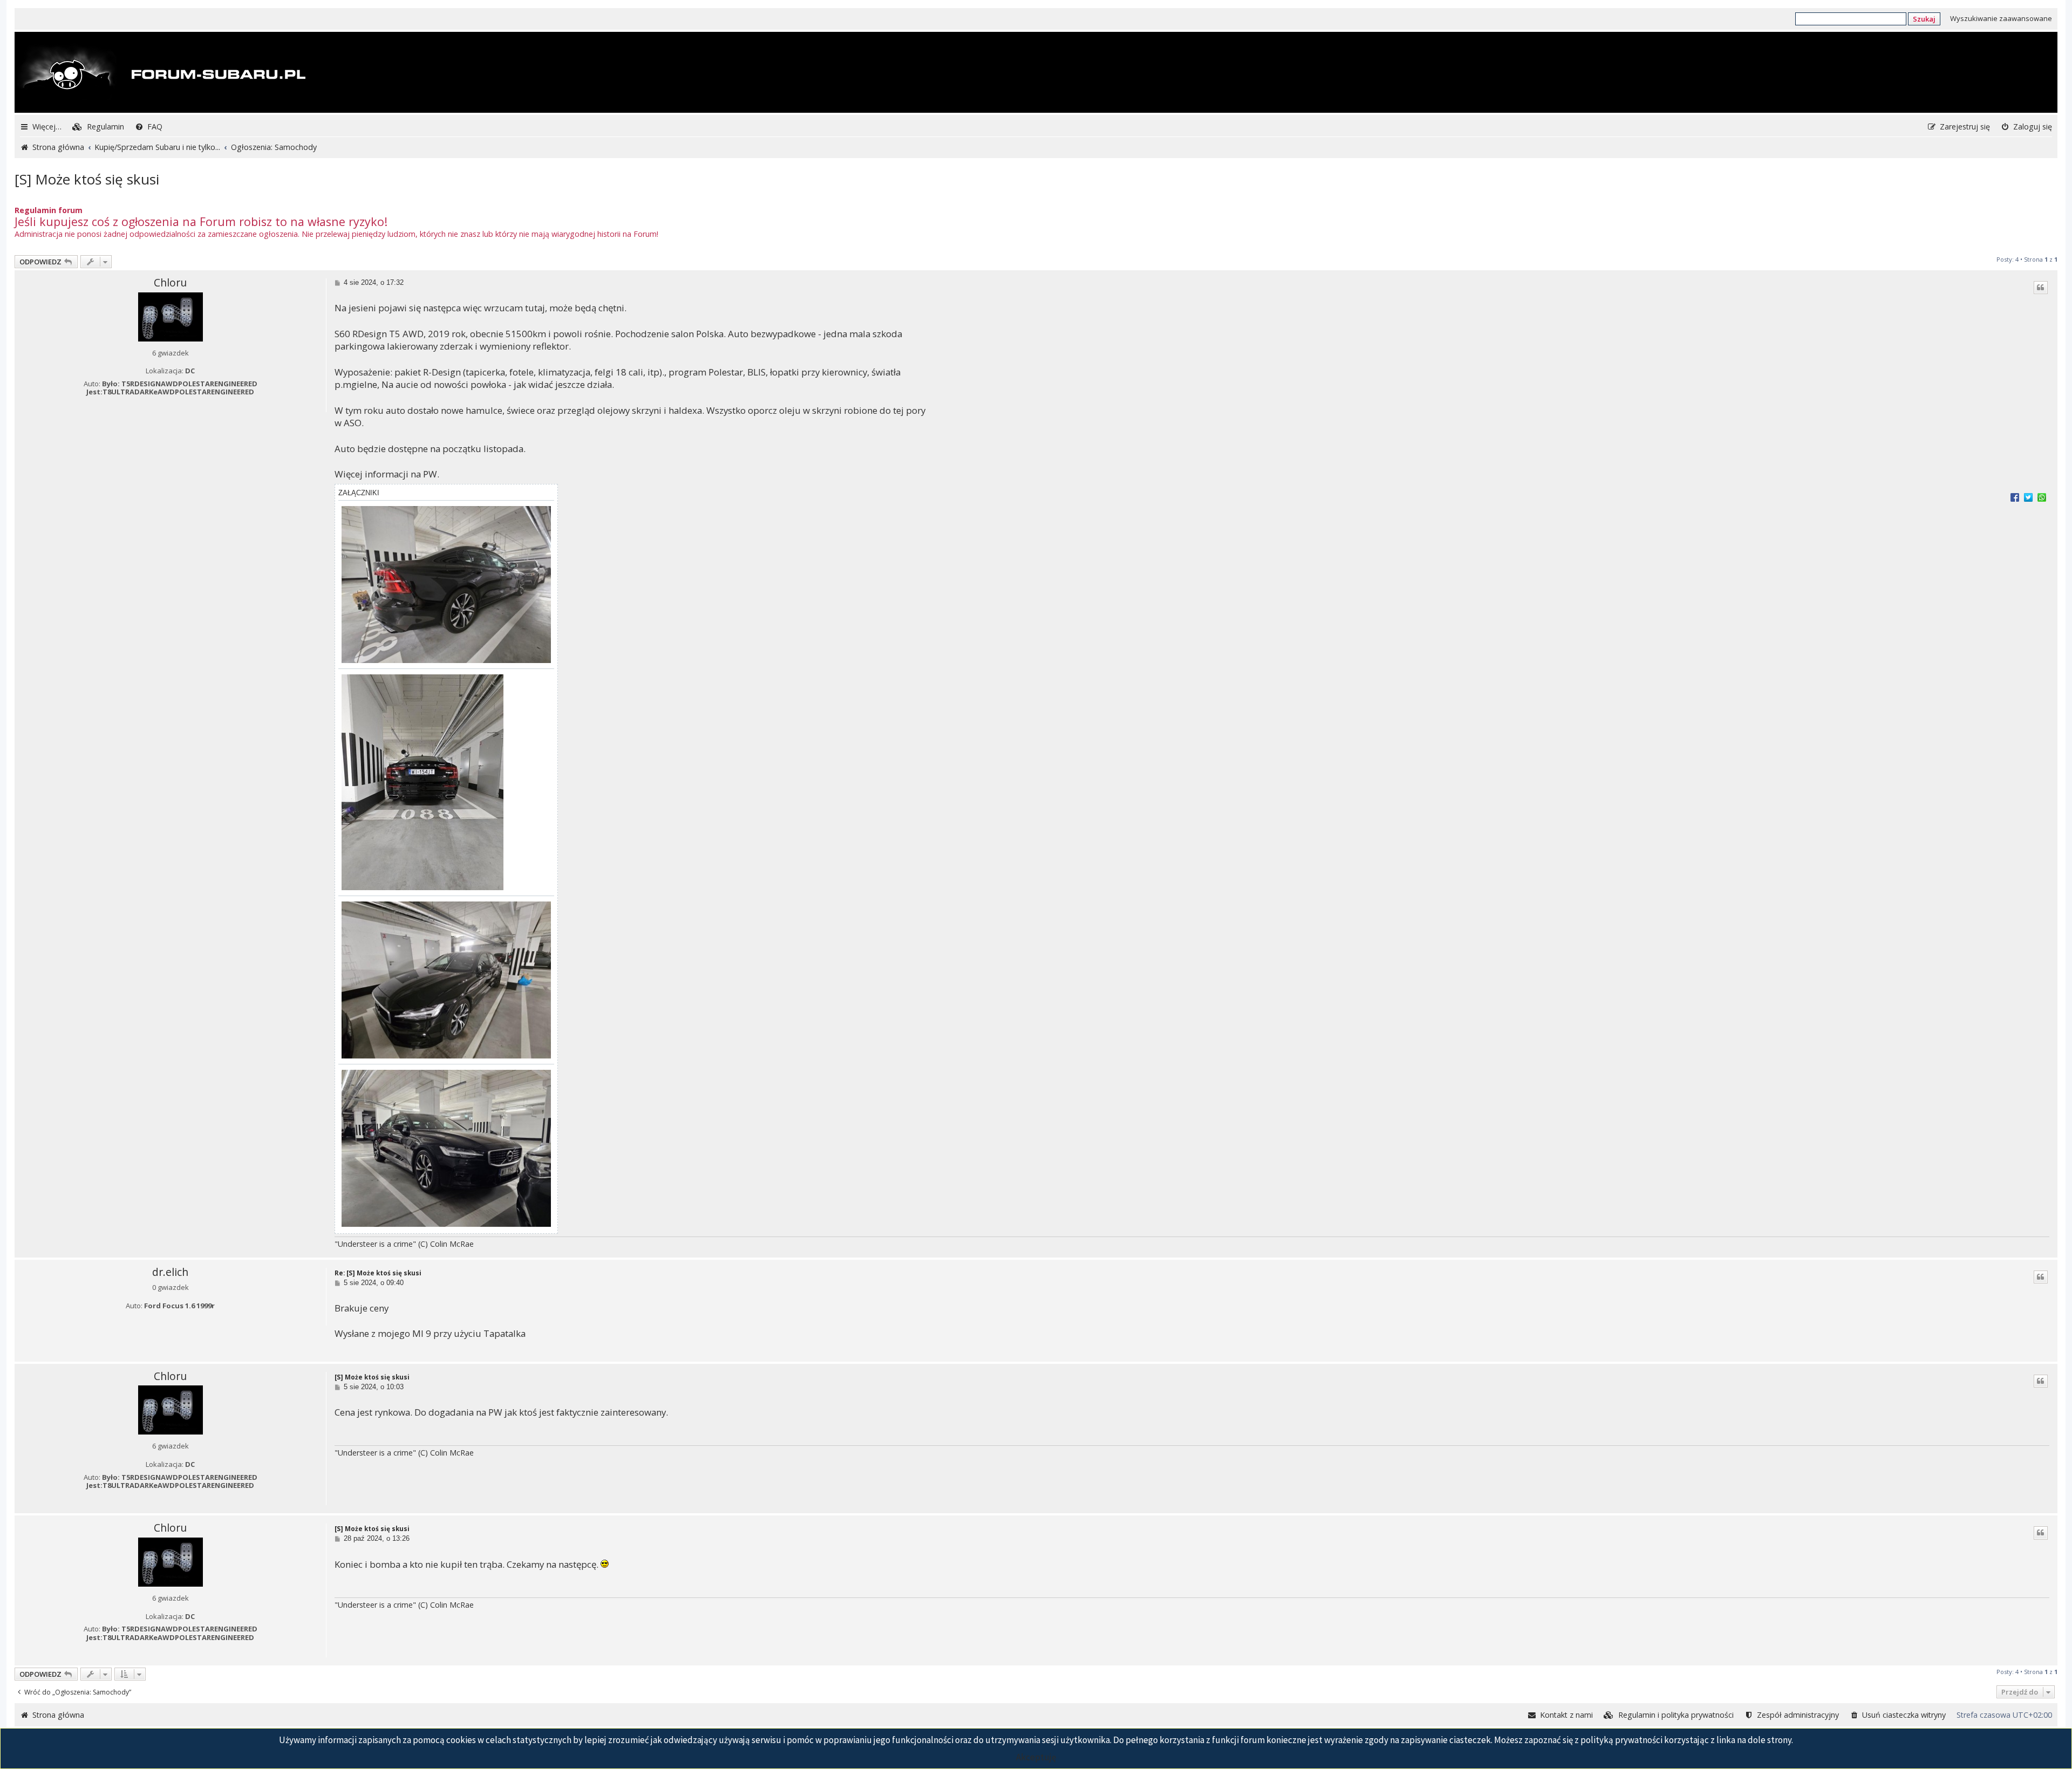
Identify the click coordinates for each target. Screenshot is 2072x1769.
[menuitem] (98, 127)
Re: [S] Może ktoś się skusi (378, 1273)
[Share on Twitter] (2028, 497)
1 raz (202, 1319)
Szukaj (1924, 19)
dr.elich (170, 1272)
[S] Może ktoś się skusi (87, 179)
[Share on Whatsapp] (2042, 497)
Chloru (170, 283)
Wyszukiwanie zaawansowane (2001, 18)
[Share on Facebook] (2015, 497)
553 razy (202, 405)
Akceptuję (1036, 1757)
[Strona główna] (161, 73)
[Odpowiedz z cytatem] (2041, 288)
